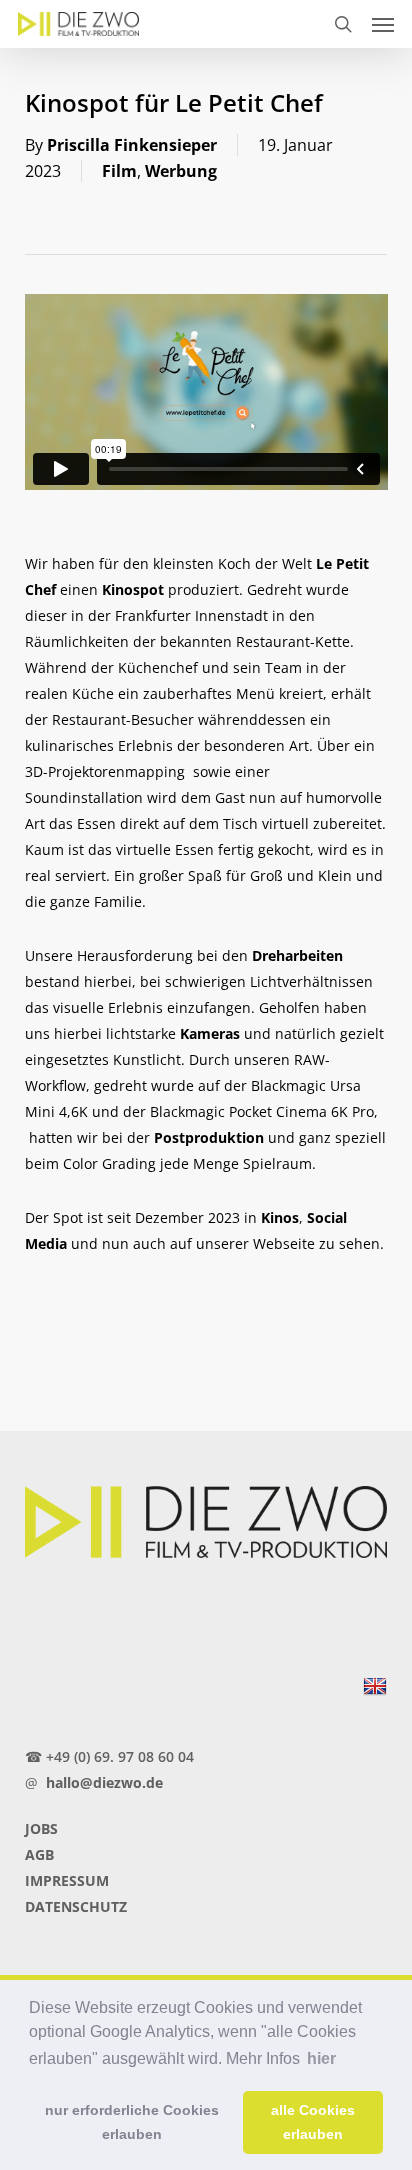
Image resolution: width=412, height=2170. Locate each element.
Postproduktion (209, 1137)
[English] (375, 1686)
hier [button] (321, 2058)
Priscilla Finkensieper (132, 145)
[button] (383, 24)
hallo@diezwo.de (104, 1782)
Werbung (181, 171)
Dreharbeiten (297, 955)
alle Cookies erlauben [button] (313, 2122)
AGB (39, 1854)
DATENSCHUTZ (76, 1906)
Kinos (280, 1217)
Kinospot (133, 589)
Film (119, 171)
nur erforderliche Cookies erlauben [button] (132, 2122)
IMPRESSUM (67, 1880)
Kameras (210, 1033)
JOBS (41, 1828)
